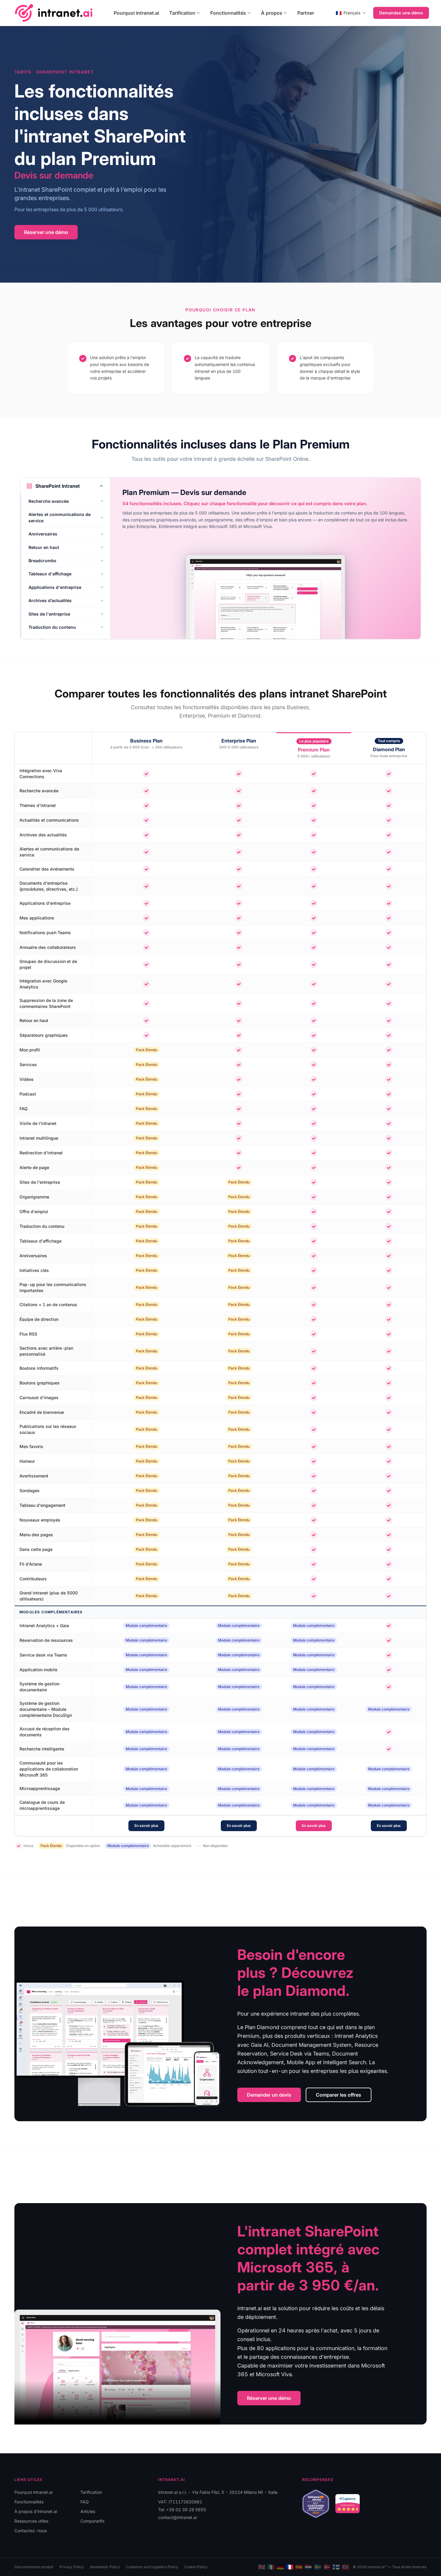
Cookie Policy (196, 2567)
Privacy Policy (72, 2567)
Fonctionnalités (228, 13)
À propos (272, 13)
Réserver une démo (46, 232)
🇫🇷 (290, 2567)
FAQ (85, 2502)
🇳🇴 (345, 2567)
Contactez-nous (31, 2531)
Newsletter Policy (105, 2567)
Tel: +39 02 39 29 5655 (182, 2510)
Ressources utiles (31, 2521)
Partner (306, 13)
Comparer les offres (339, 2095)
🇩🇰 (327, 2567)
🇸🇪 (318, 2567)
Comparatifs (92, 2521)
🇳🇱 (308, 2567)
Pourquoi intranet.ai (136, 13)
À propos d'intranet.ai (36, 2511)
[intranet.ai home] (54, 13)
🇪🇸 (299, 2567)
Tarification (182, 13)
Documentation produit (34, 2567)
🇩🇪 (280, 2567)
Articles (88, 2511)
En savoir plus (146, 1826)
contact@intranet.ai (177, 2517)
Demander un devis (269, 2095)
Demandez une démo (401, 13)
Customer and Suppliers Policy (152, 2567)
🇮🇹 (271, 2567)
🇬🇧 (262, 2567)
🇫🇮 (336, 2567)
